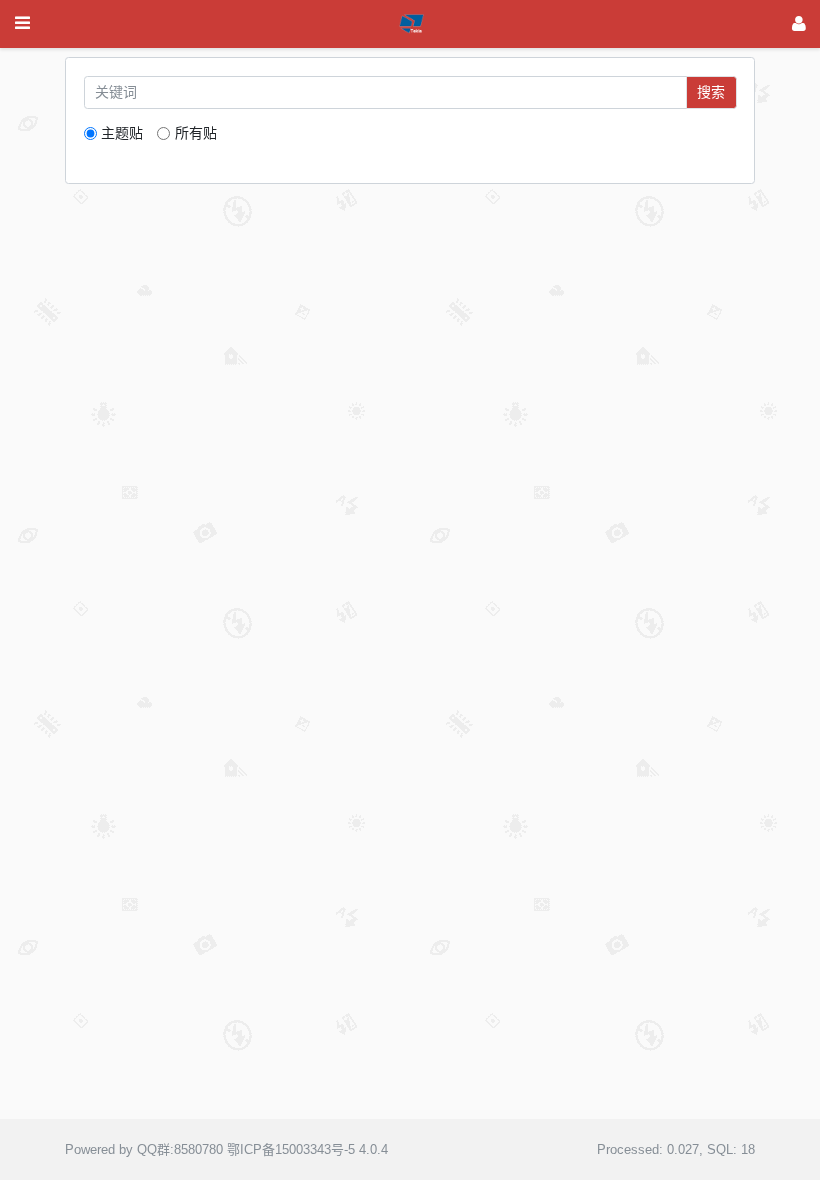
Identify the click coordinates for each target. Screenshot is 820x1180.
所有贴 (195, 133)
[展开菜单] (22, 24)
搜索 (711, 92)
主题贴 (122, 133)
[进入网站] (799, 24)
